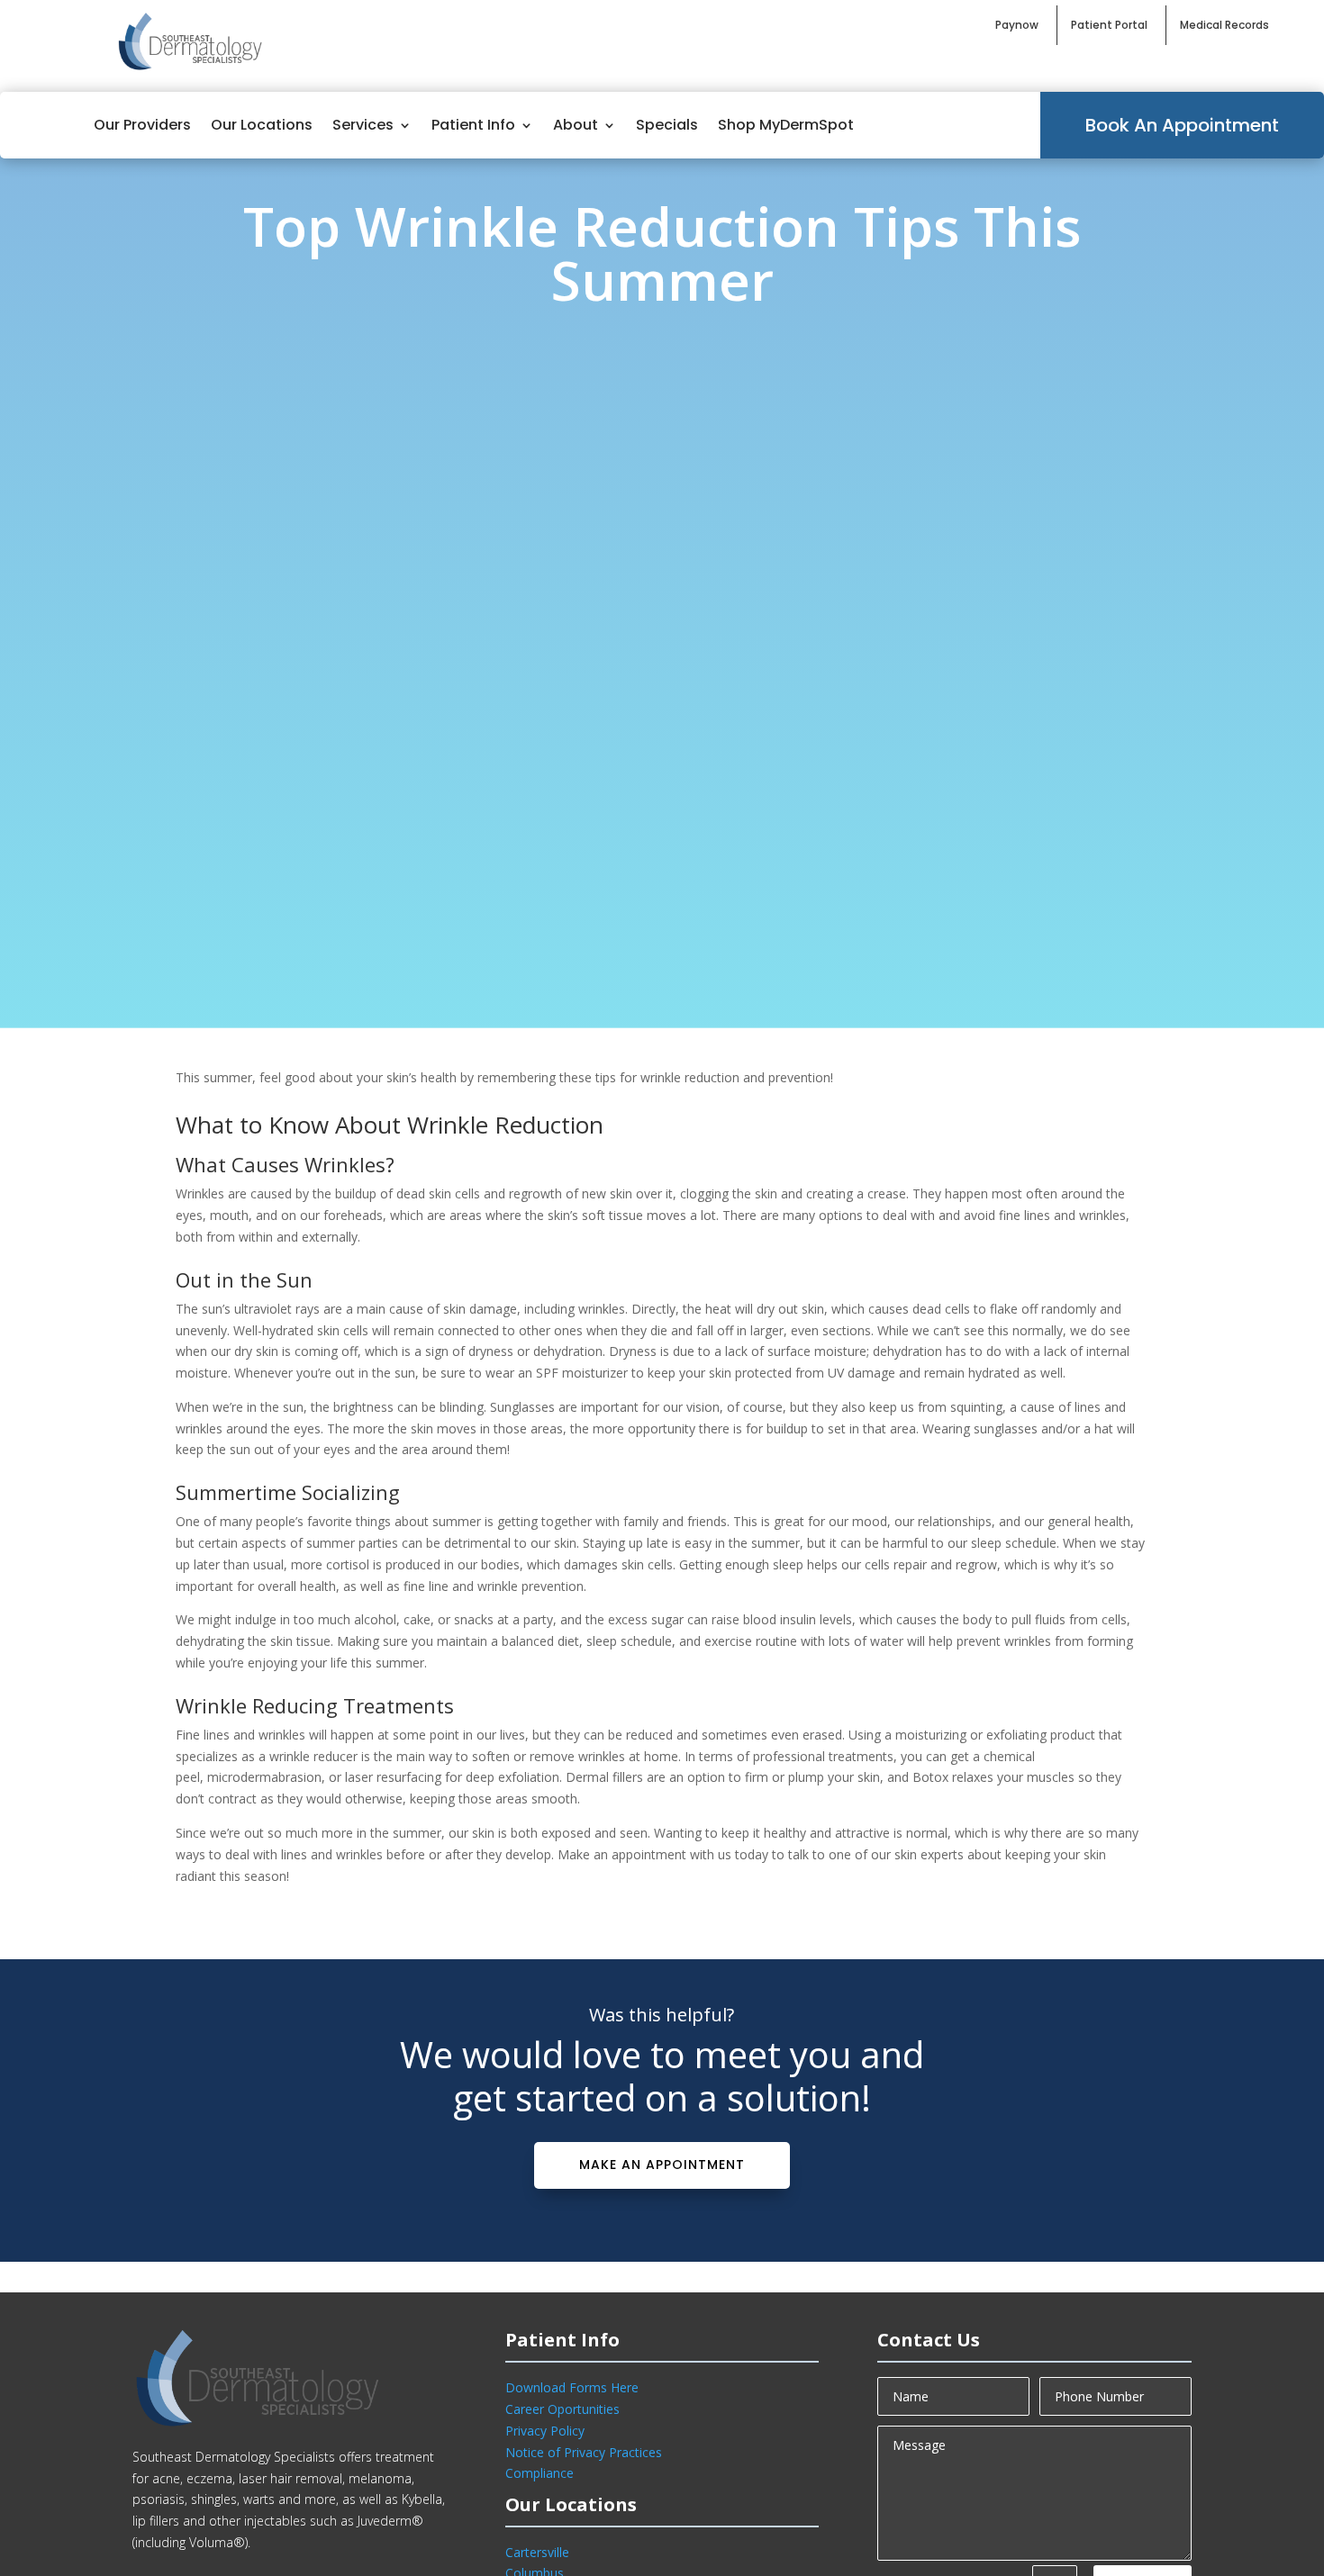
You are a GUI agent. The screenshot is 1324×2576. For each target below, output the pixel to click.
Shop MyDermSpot (786, 125)
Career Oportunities (562, 2409)
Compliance (540, 2473)
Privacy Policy (545, 2431)
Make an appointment (662, 2165)
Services (363, 125)
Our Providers (142, 125)
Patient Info (473, 125)
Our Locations (262, 125)
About (576, 125)
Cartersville (537, 2552)
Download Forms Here (572, 2387)
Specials (667, 125)
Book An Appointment (1182, 125)
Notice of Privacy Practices (584, 2452)
